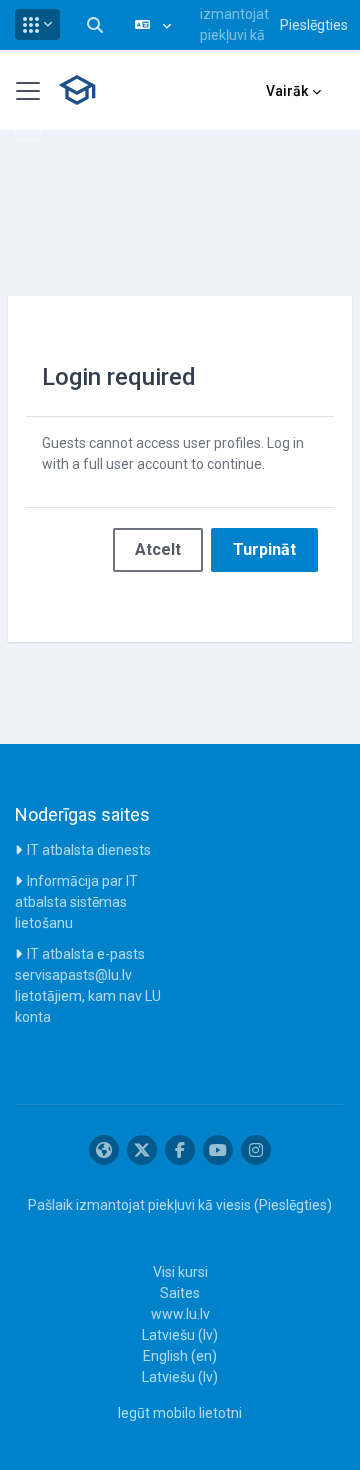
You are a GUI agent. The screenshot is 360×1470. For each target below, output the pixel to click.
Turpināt (264, 549)
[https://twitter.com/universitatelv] (142, 1150)
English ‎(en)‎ (180, 1356)
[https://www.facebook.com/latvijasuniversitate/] (180, 1150)
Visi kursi (180, 1272)
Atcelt (158, 549)
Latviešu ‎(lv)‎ (180, 1335)
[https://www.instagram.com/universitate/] (256, 1150)
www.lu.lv (180, 1314)
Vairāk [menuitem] (287, 91)
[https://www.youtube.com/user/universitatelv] (218, 1150)
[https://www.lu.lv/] (104, 1150)
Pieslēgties (314, 25)
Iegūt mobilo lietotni (180, 1413)
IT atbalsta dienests (89, 850)
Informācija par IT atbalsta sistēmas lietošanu (76, 902)
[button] (37, 24)
